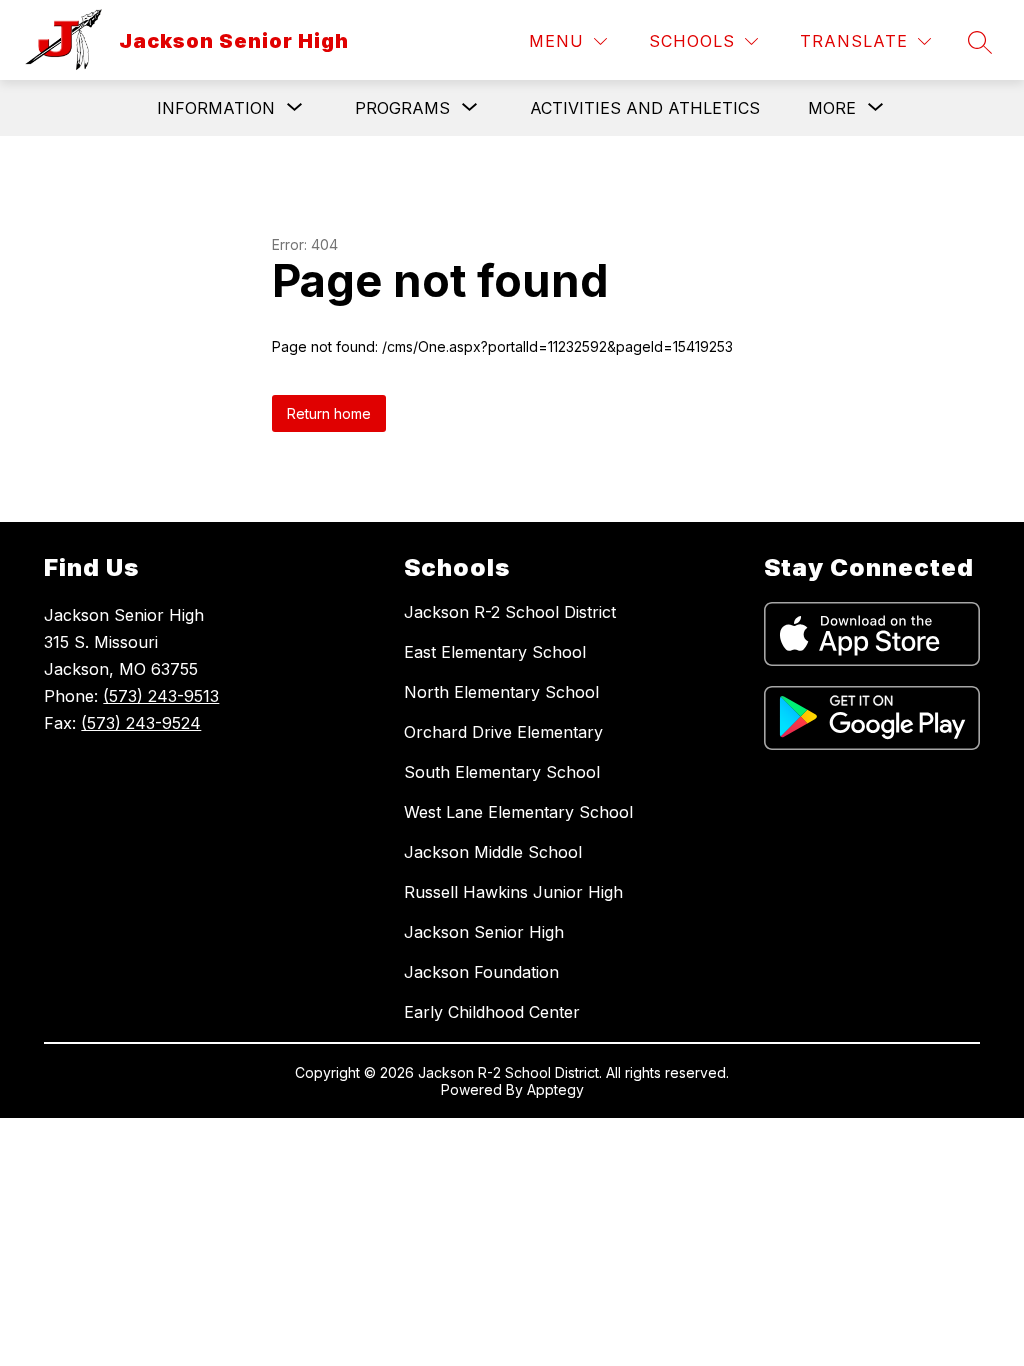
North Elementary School (501, 692)
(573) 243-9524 (141, 723)
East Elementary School (495, 652)
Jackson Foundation (481, 972)
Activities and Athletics (645, 108)
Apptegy (555, 1089)
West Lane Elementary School (518, 812)
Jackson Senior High (484, 932)
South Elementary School (502, 772)
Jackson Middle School (493, 852)
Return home (329, 413)
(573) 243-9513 (161, 696)
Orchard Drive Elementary (503, 732)
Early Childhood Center (492, 1012)
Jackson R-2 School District (510, 612)
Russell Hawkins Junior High (513, 892)
